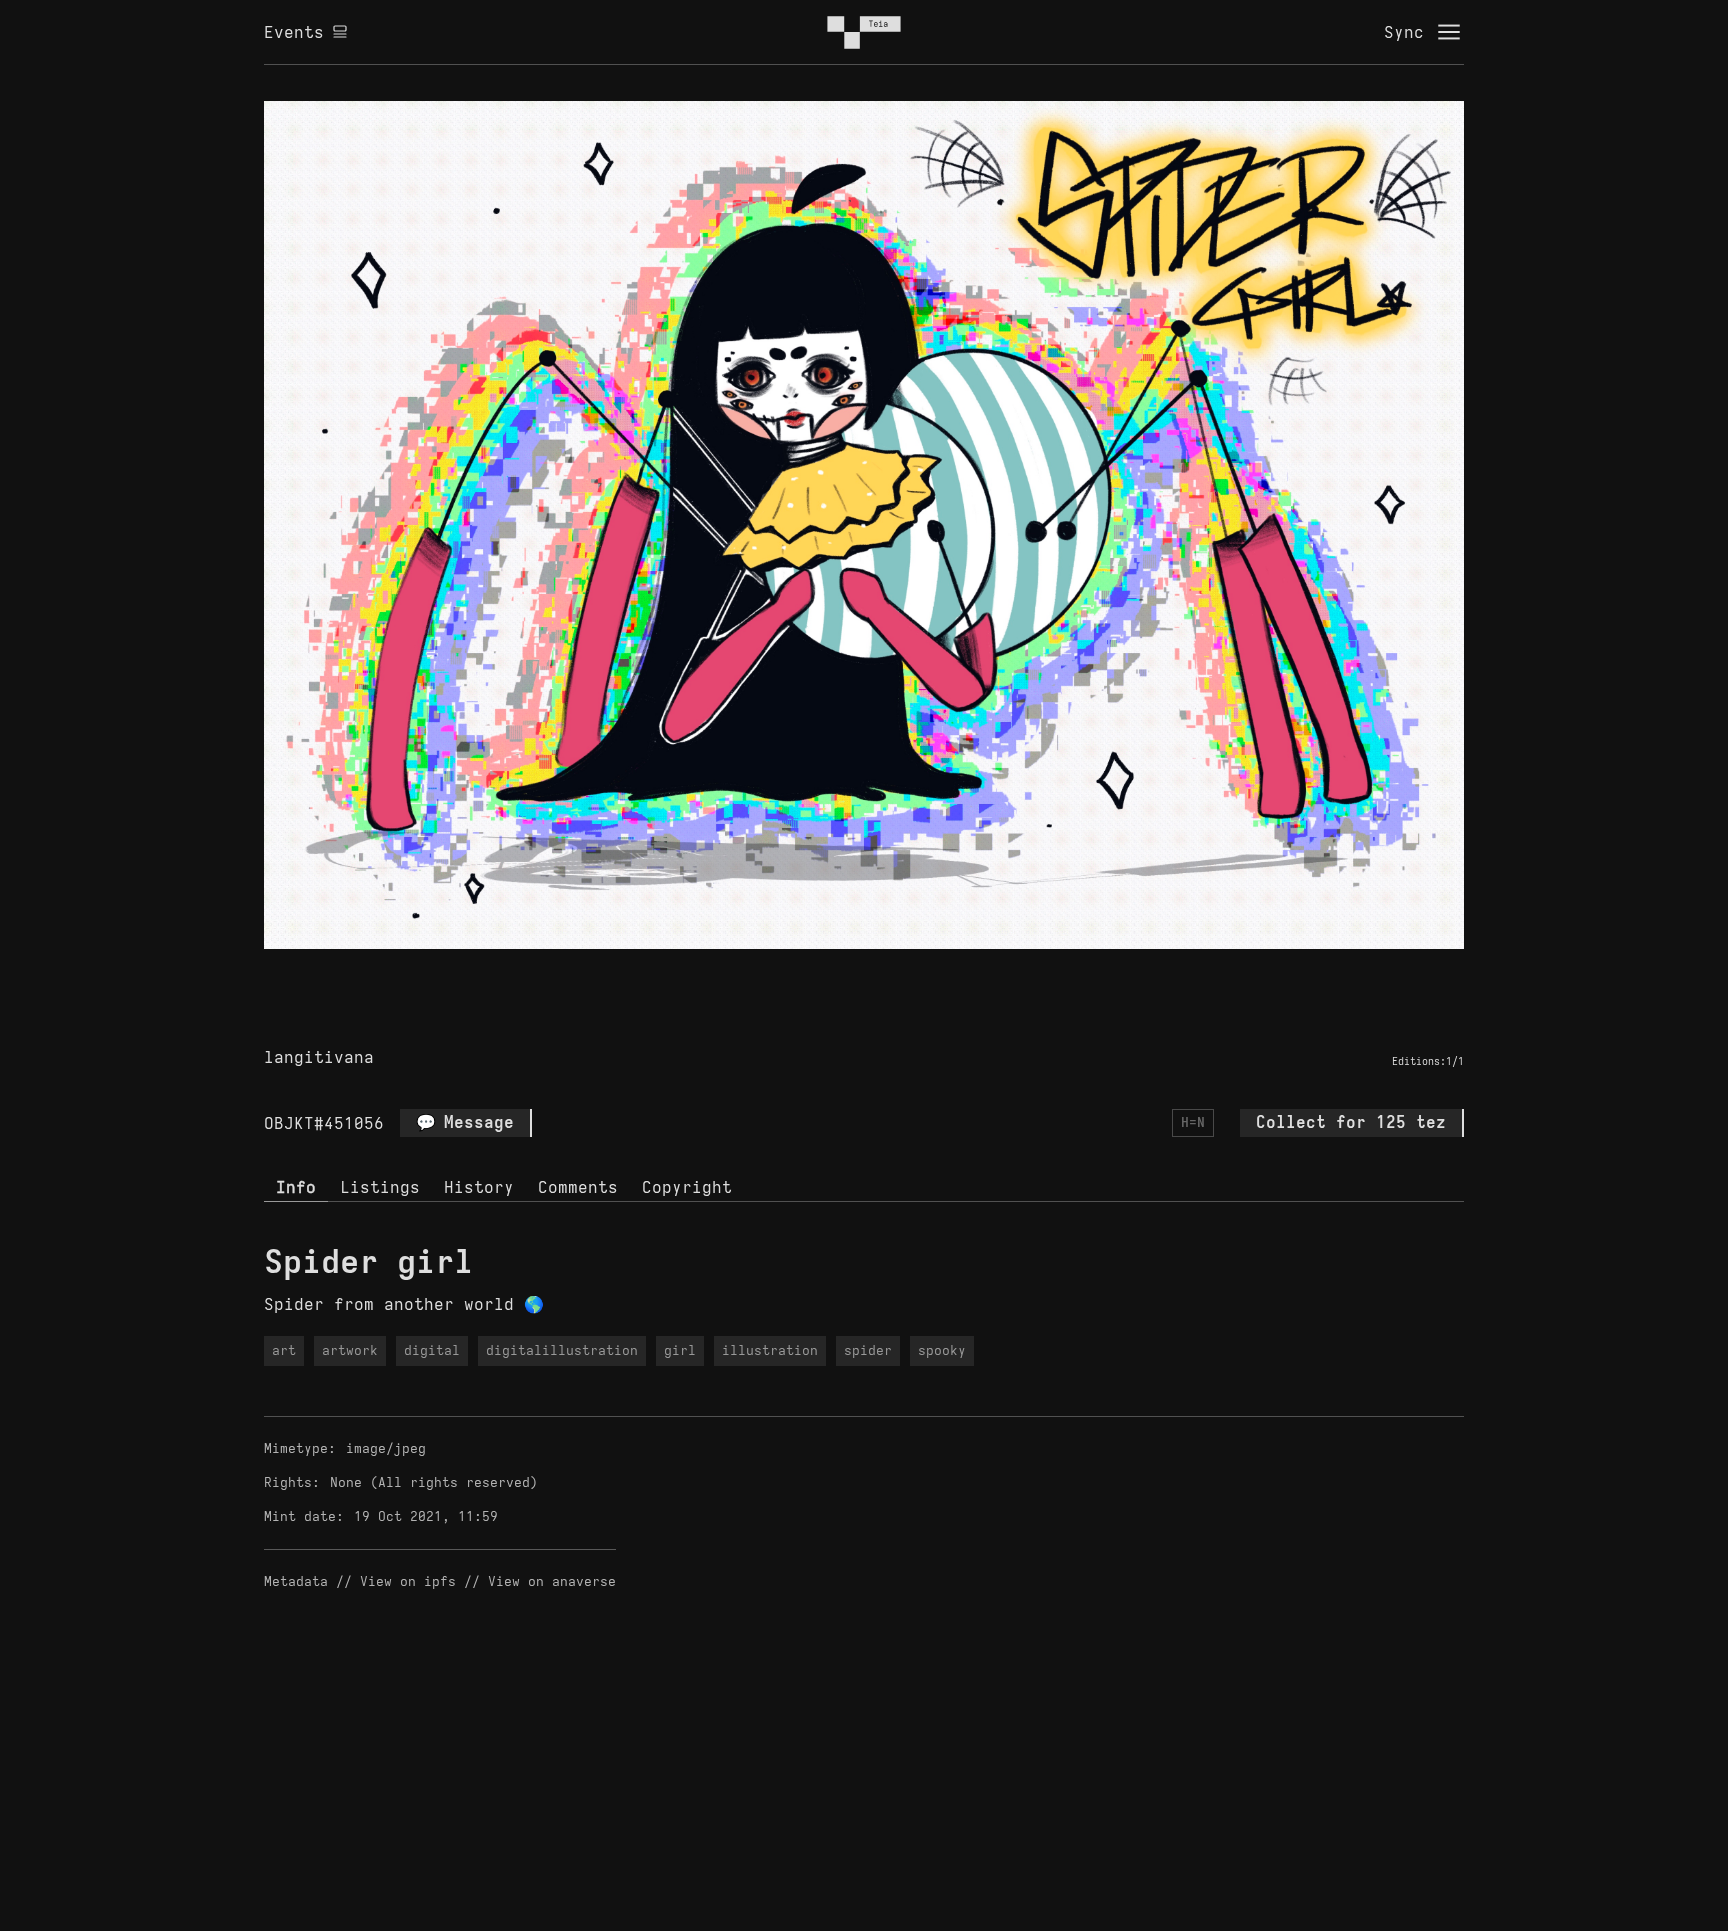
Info (296, 1187)
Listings (380, 1187)
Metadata (296, 1581)
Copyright (687, 1187)
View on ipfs (408, 1581)
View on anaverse (552, 1581)
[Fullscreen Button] (841, 972)
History (479, 1187)
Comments (578, 1187)
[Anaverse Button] (887, 972)
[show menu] (1449, 32)
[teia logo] (864, 32)
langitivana (319, 1057)
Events (294, 32)
